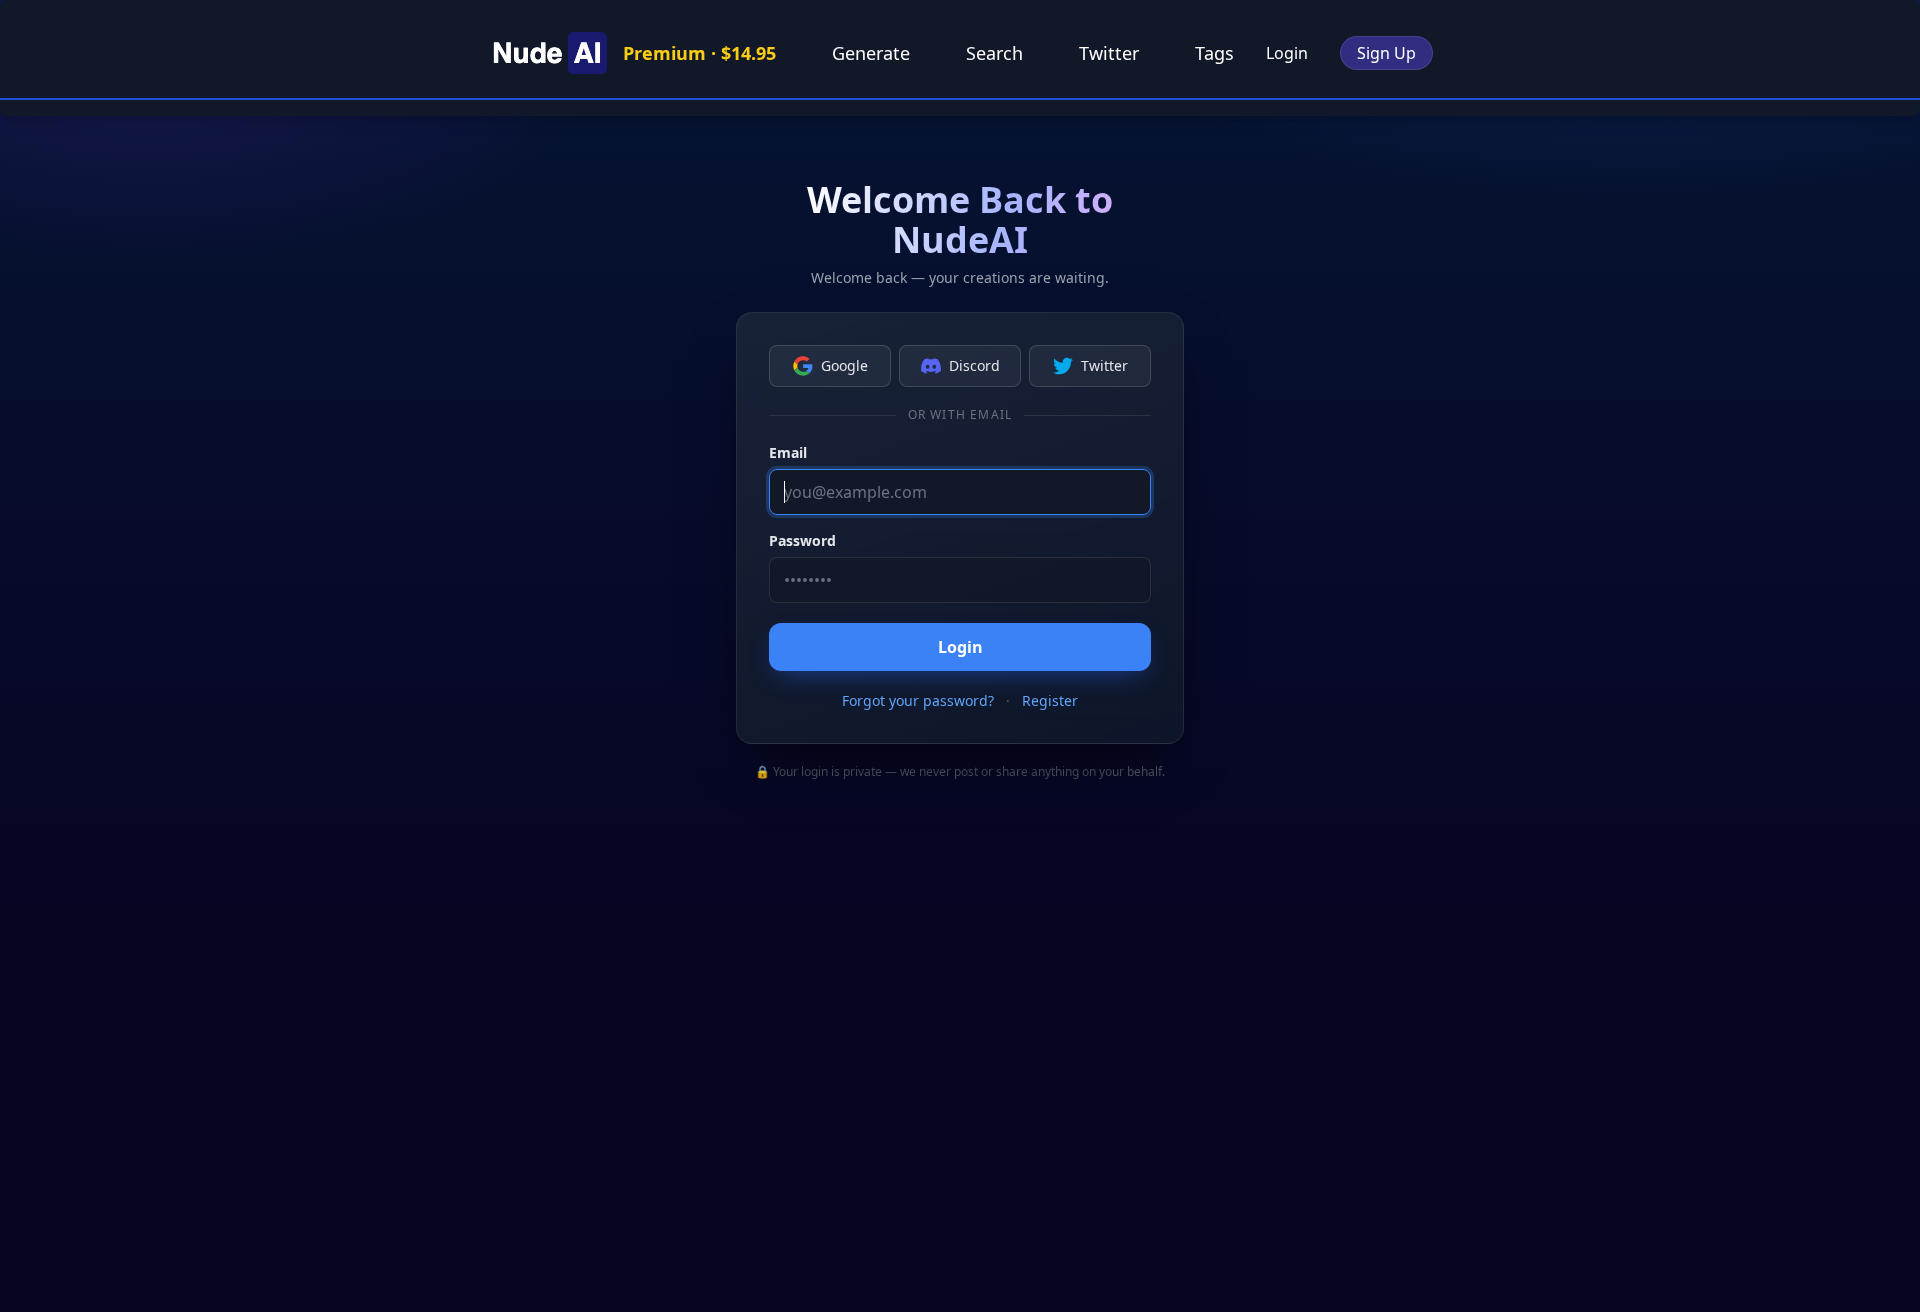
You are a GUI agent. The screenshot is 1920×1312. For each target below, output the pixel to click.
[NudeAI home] (547, 53)
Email (788, 452)
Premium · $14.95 (699, 53)
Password (802, 540)
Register (1050, 700)
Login (1287, 53)
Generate (871, 53)
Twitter (1109, 53)
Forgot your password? (918, 700)
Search (994, 53)
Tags (1214, 53)
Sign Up (1386, 53)
